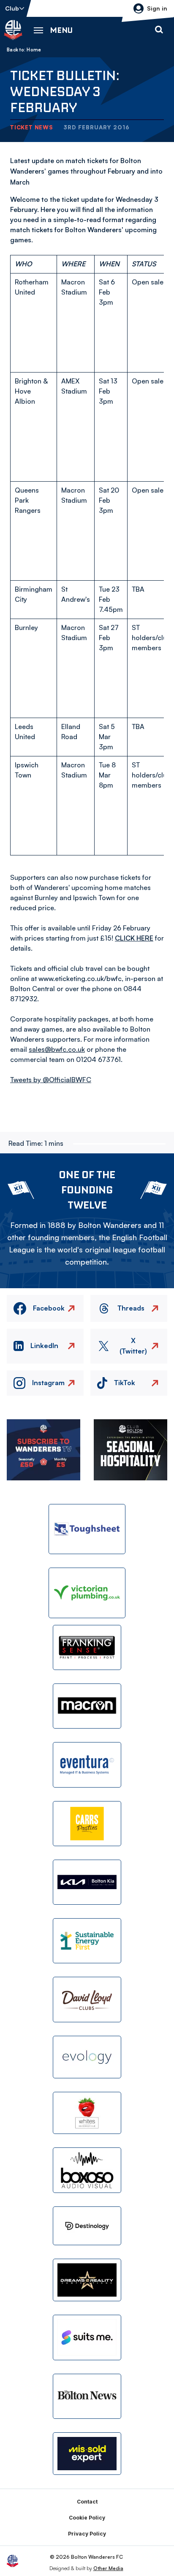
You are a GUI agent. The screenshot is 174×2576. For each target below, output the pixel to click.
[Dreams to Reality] (87, 2280)
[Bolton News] (87, 2396)
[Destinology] (87, 2226)
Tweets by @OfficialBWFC (51, 1080)
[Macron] (87, 1706)
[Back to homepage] (13, 30)
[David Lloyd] (87, 1999)
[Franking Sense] (87, 1647)
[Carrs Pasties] (87, 1824)
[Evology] (87, 2057)
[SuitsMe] (87, 2338)
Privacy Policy (87, 2534)
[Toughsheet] (87, 1529)
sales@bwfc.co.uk (57, 1049)
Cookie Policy (87, 2518)
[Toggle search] (159, 30)
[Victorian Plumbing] (87, 1593)
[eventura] (87, 1765)
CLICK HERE (134, 938)
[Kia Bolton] (87, 1882)
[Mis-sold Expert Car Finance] (87, 2454)
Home (34, 50)
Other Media (108, 2568)
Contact (87, 2502)
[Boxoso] (87, 2170)
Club (12, 8)
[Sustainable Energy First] (87, 1941)
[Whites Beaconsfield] (87, 2113)
